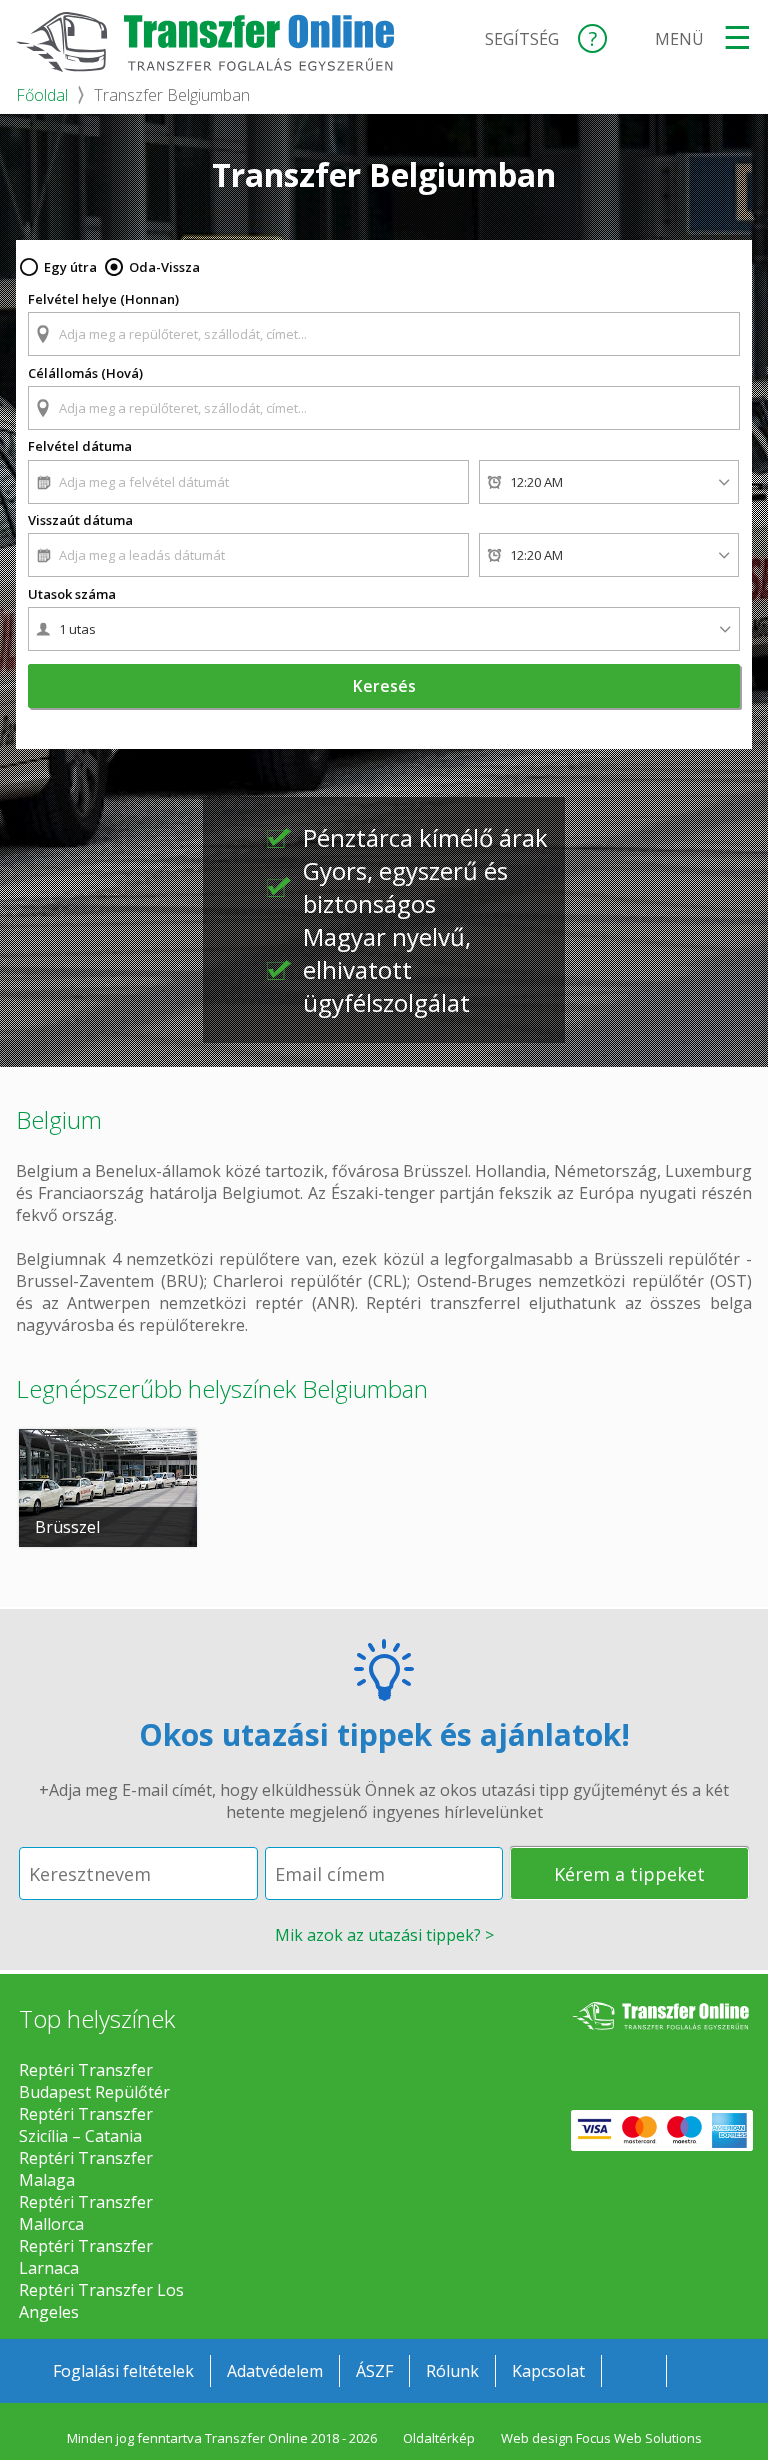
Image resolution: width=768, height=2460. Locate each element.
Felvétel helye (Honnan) (103, 299)
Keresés (384, 686)
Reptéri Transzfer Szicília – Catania (86, 2125)
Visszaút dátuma (80, 520)
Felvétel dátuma (80, 446)
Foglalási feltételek (123, 2371)
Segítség (522, 39)
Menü (679, 39)
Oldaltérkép (439, 2438)
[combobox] (383, 325)
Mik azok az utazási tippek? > (384, 1935)
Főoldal (42, 95)
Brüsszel (67, 1527)
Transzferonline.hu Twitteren (699, 2371)
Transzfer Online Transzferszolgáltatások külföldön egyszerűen (659, 2032)
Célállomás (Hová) (85, 373)
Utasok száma (72, 594)
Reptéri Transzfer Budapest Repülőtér (94, 2081)
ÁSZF (374, 2371)
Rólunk (452, 2371)
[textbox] (383, 334)
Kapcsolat (548, 2371)
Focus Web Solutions (639, 2438)
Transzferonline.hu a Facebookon (634, 2371)
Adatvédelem (275, 2371)
